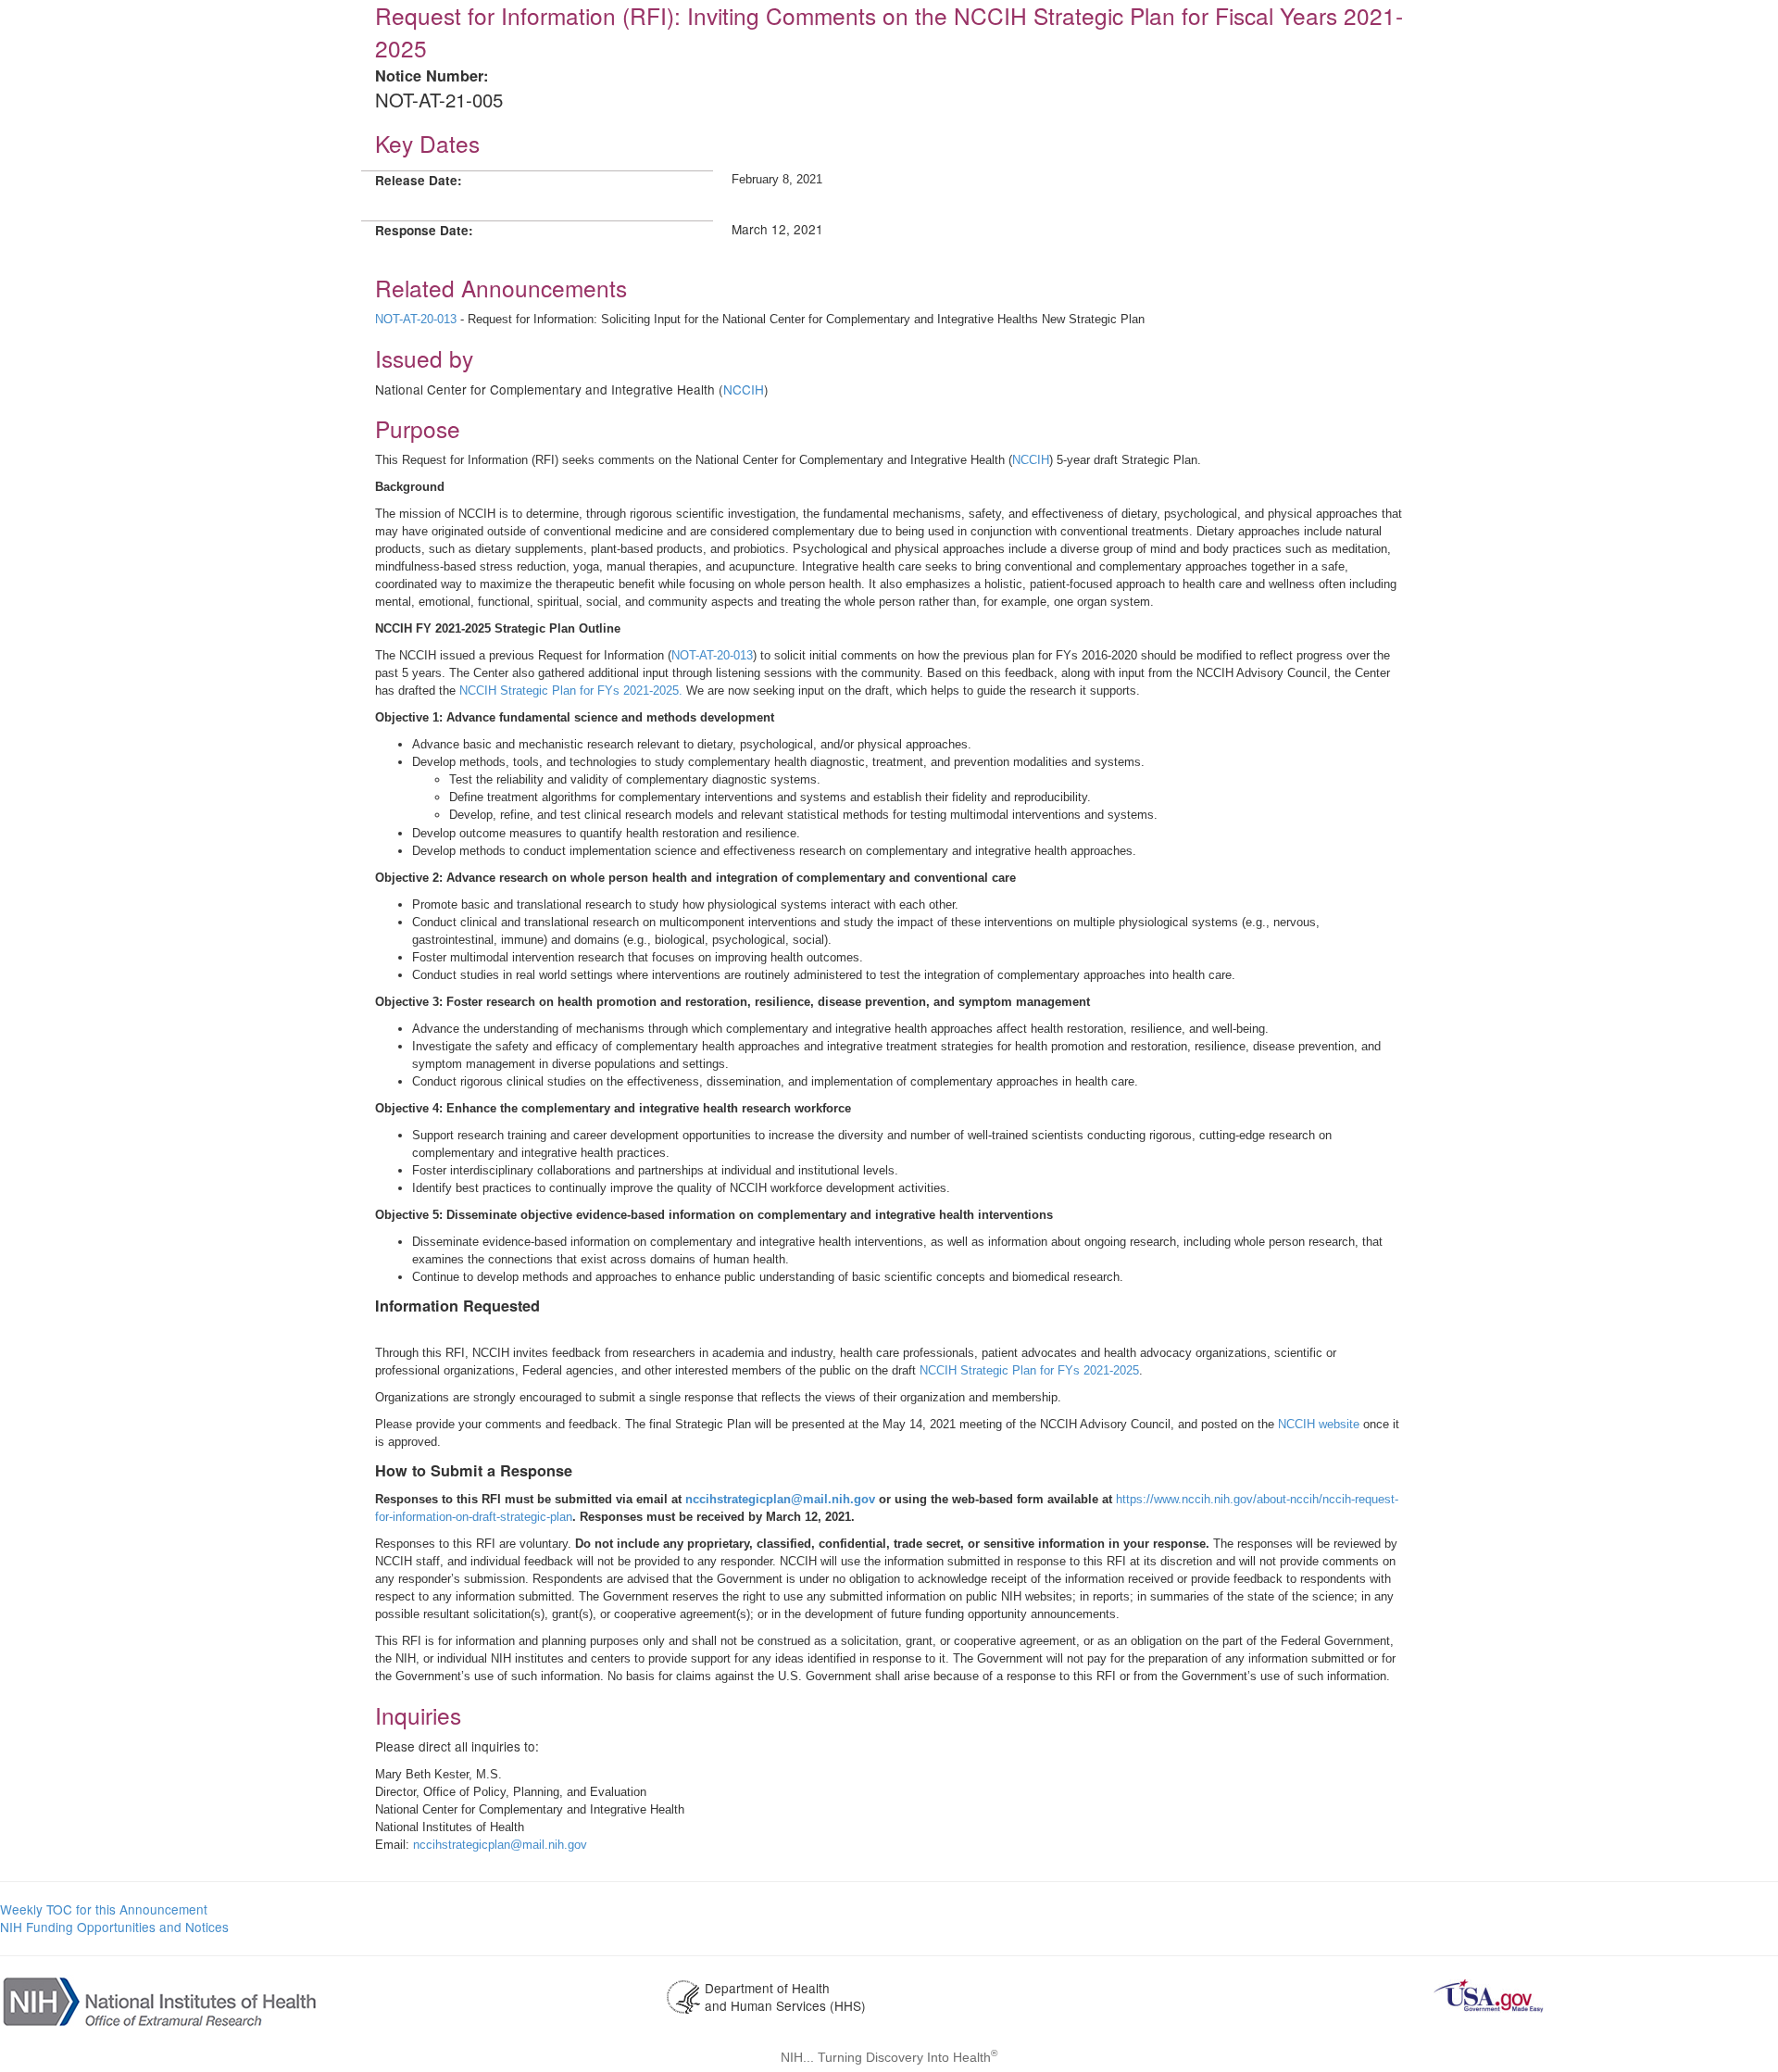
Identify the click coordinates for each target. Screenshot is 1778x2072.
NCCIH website (1319, 1424)
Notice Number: (432, 75)
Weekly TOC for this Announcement (104, 1909)
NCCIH (744, 389)
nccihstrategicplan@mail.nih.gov (780, 1499)
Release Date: (419, 180)
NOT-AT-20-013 (416, 319)
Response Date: (424, 230)
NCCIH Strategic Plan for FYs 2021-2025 (1029, 1370)
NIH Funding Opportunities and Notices (114, 1927)
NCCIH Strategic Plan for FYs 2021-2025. (571, 691)
